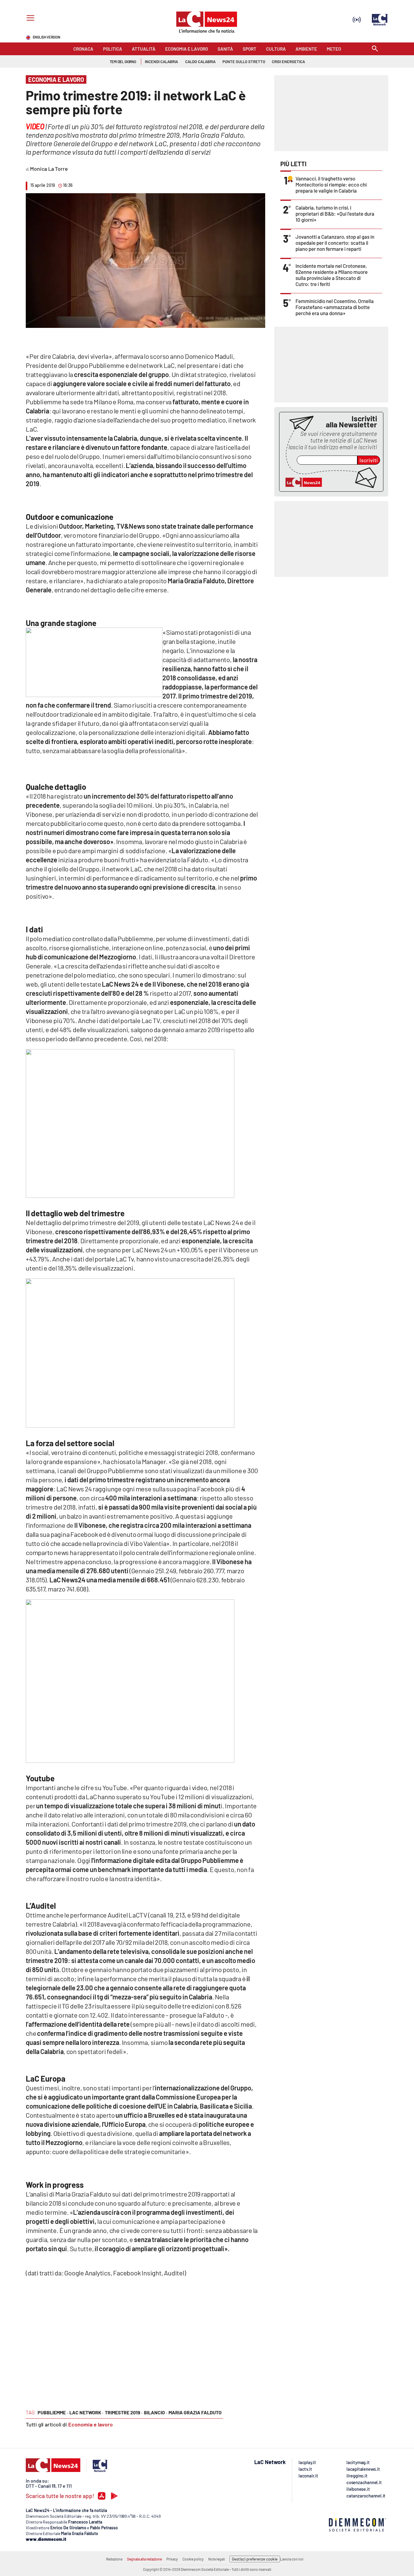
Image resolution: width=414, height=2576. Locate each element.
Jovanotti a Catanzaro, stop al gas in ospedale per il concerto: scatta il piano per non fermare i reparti (335, 243)
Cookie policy (193, 2559)
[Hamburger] (29, 19)
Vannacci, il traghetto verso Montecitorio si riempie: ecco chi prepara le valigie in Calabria (331, 184)
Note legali (217, 2559)
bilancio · (155, 2412)
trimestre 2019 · (124, 2412)
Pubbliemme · (53, 2412)
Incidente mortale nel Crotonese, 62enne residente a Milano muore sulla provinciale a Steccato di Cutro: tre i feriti (332, 275)
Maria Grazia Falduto (195, 2412)
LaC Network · (86, 2412)
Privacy (172, 2559)
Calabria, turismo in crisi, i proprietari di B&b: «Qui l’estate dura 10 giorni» (335, 214)
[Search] (375, 49)
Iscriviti (369, 460)
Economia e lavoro (90, 2424)
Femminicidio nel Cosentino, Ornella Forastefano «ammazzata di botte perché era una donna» (335, 307)
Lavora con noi (292, 2559)
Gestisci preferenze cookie (255, 2559)
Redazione (114, 2559)
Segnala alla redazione (144, 2559)
